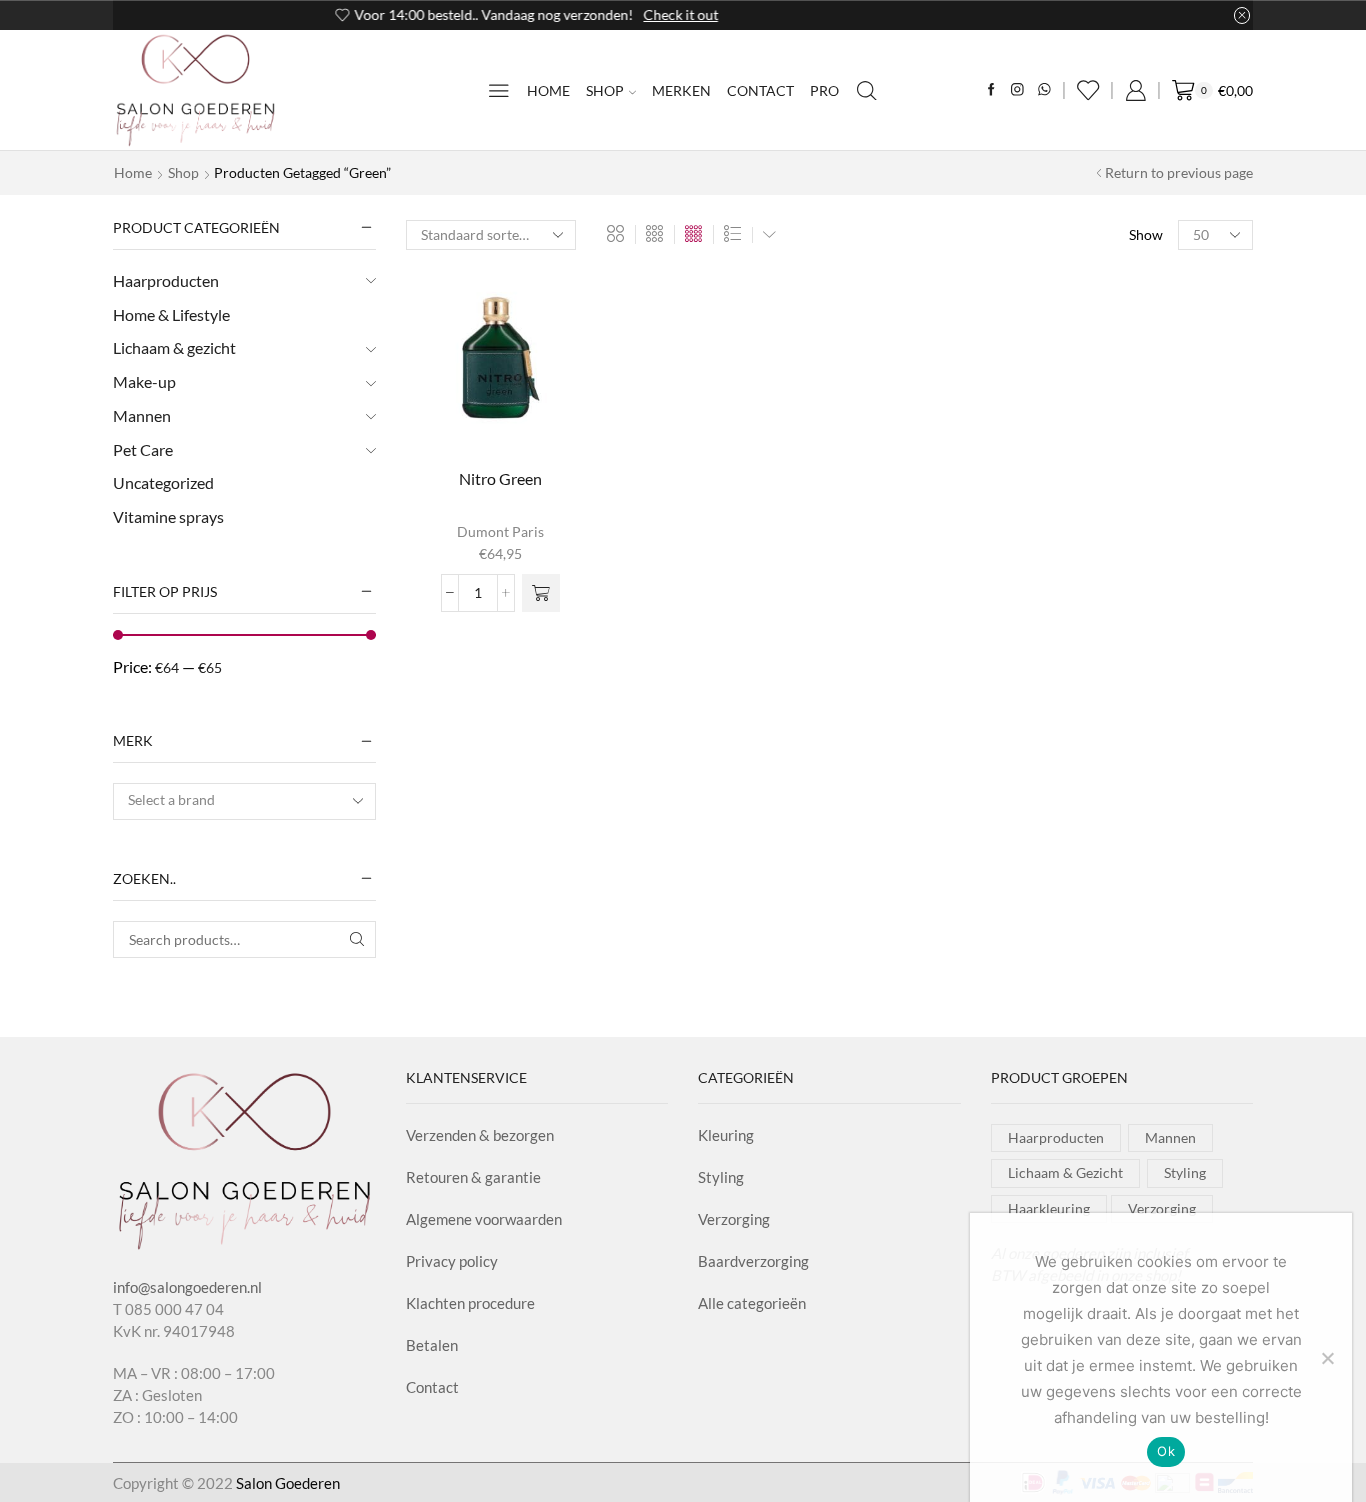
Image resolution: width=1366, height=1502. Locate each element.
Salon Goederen (288, 1483)
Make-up (144, 381)
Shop (605, 90)
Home (548, 90)
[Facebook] (991, 90)
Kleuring (726, 1135)
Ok (1166, 1451)
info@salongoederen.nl (187, 1287)
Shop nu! (800, 14)
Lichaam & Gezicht (1065, 1172)
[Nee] (1327, 1358)
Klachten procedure (470, 1303)
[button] (541, 593)
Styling (721, 1177)
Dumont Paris (500, 531)
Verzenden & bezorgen (480, 1135)
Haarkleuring (1049, 1208)
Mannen (142, 415)
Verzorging (734, 1219)
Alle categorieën (752, 1303)
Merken (681, 90)
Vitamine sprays (168, 516)
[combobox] (244, 801)
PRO (824, 90)
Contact (760, 90)
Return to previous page (1179, 172)
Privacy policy (452, 1261)
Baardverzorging (753, 1261)
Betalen (432, 1345)
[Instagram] (1017, 90)
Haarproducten (166, 280)
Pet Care (143, 449)
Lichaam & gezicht (174, 347)
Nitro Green (500, 478)
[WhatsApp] (1044, 90)
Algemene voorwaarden (484, 1219)
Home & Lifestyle (171, 314)
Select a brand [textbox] (171, 799)
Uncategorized (163, 482)
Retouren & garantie (473, 1177)
